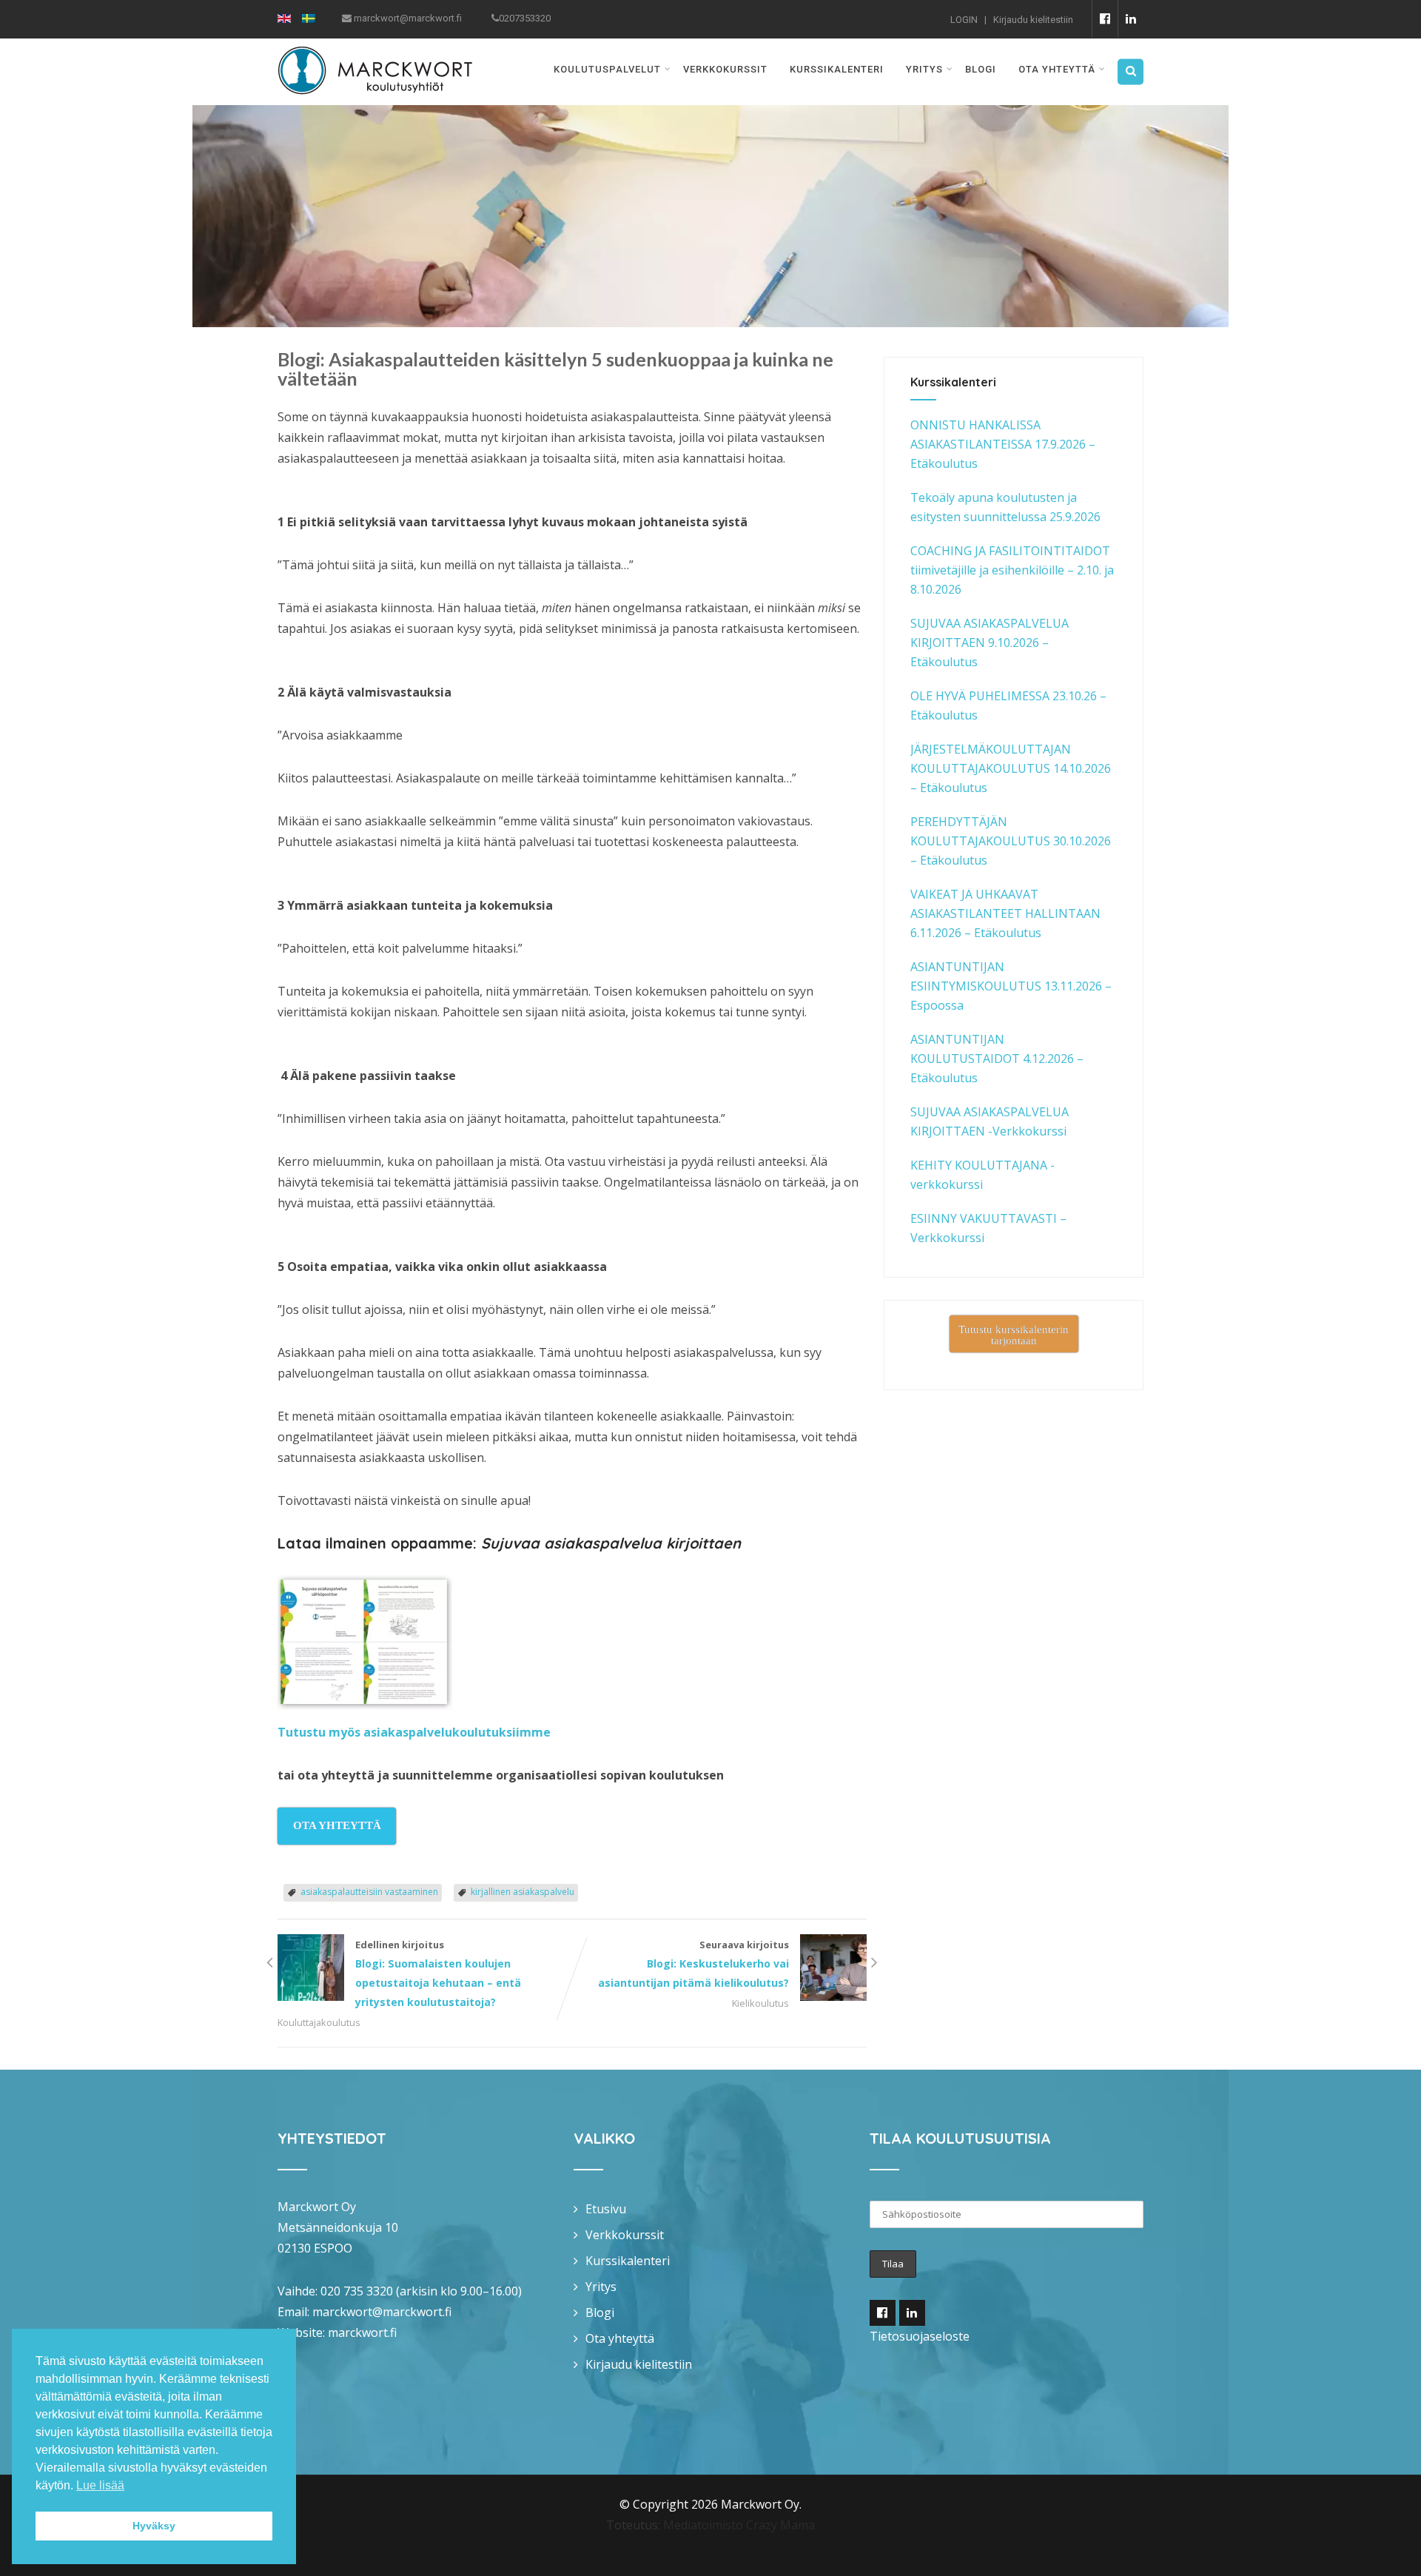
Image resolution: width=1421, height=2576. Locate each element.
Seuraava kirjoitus (693, 1964)
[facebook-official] (1105, 19)
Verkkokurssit (725, 69)
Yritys (924, 69)
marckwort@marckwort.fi (382, 2312)
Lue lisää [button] (100, 2485)
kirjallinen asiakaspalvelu (523, 1892)
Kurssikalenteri (837, 69)
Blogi (981, 69)
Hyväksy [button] (154, 2526)
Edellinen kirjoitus (438, 1973)
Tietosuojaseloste (920, 2336)
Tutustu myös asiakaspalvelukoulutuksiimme (414, 1732)
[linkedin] (1131, 19)
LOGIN (964, 20)
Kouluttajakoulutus (319, 2022)
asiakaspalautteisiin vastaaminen (369, 1892)
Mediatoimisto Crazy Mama (739, 2525)
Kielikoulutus (760, 2003)
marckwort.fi (362, 2332)
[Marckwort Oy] (375, 48)
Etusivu (606, 2209)
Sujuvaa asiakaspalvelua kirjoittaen (611, 1543)
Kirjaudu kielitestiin (1033, 20)
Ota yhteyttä (1057, 69)
